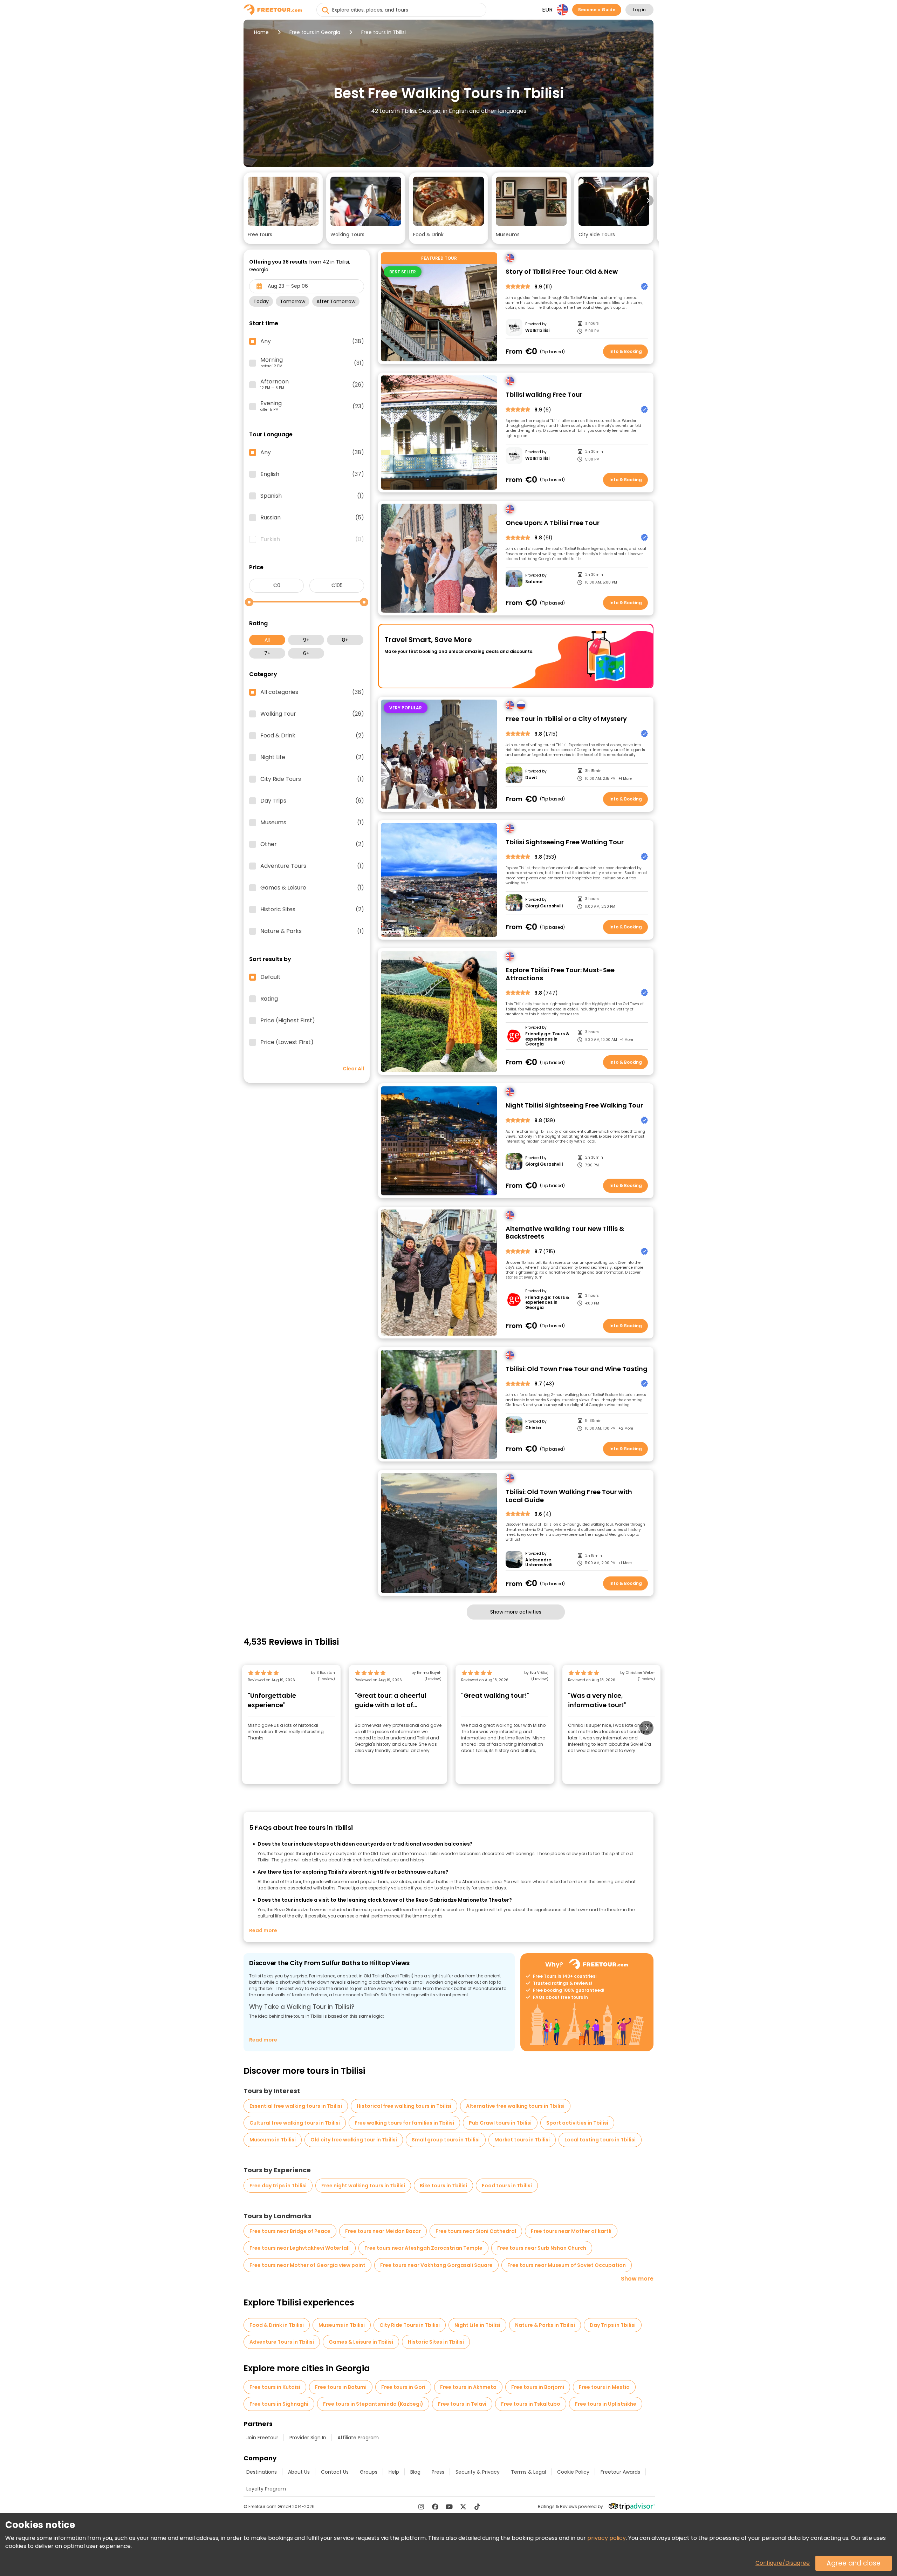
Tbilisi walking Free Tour (544, 395)
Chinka (533, 1428)
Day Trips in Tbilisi (613, 2325)
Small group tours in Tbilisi (446, 2140)
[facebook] (435, 2507)
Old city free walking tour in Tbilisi (354, 2140)
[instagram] (421, 2507)
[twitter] (463, 2507)
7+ (267, 653)
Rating (269, 999)
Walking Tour (312, 714)
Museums (312, 823)
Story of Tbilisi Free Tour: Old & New (562, 272)
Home (261, 32)
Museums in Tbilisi (273, 2140)
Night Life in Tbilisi (477, 2325)
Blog (415, 2472)
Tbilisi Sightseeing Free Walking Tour (565, 842)
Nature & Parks (312, 931)
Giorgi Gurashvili (544, 906)
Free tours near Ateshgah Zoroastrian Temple (423, 2248)
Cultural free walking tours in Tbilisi (295, 2123)
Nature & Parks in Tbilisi (545, 2325)
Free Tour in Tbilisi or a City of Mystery (566, 719)
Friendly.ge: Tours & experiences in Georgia (547, 1039)
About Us (299, 2472)
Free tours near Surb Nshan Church (542, 2248)
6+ (306, 653)
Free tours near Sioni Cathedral (476, 2231)
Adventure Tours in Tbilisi (282, 2342)
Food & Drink (312, 736)
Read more (263, 1930)
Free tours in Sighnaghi (279, 2404)
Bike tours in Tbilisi (443, 2186)
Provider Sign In (308, 2438)
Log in (639, 10)
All (267, 640)
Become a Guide (597, 10)
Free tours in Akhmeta (468, 2387)
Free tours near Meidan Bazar (383, 2231)
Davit (531, 778)
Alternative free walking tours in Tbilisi (515, 2106)
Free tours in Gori (403, 2387)
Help (394, 2472)
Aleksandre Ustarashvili (539, 1563)
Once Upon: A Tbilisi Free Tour (553, 523)
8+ (345, 640)
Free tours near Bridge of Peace (290, 2231)
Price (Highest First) (288, 1021)
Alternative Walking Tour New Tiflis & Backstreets (565, 1233)
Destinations (262, 2472)
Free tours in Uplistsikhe (606, 2404)
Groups (369, 2472)
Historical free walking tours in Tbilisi (404, 2106)
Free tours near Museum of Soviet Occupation (567, 2265)
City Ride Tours (312, 779)
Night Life (312, 757)
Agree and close (854, 2563)
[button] (283, 208)
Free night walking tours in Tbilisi (363, 2186)
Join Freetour (262, 2438)
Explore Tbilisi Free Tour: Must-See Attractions (560, 974)
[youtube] (449, 2507)
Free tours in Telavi (462, 2404)
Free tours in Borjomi (538, 2387)
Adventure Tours (312, 866)
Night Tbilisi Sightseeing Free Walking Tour (574, 1106)
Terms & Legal (528, 2472)
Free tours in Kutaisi (275, 2387)
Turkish (312, 539)
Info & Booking (626, 351)
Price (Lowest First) (287, 1042)
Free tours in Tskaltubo (531, 2404)
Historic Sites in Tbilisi (436, 2342)
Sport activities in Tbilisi (577, 2123)
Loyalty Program (266, 2489)
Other (312, 844)
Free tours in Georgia (315, 32)
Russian (312, 518)
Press (438, 2472)
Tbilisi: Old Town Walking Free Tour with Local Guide (569, 1496)
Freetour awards (620, 2472)
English (312, 474)
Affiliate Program (358, 2438)
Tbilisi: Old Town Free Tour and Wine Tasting (577, 1369)
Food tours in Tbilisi (507, 2186)
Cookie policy (573, 2472)
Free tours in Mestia (604, 2387)
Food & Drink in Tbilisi (277, 2325)
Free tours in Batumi (341, 2387)
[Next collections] (648, 200)
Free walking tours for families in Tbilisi (404, 2123)
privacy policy (607, 2538)
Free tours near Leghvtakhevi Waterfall (300, 2248)
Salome (534, 582)
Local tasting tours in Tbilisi (600, 2140)
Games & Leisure (312, 888)
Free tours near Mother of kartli (571, 2231)
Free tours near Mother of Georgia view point (307, 2265)
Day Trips (312, 801)
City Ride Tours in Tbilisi (410, 2325)
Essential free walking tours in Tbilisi (296, 2106)
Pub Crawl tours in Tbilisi (500, 2123)
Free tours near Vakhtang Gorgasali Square (436, 2265)
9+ (306, 640)
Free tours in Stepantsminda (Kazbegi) (373, 2404)
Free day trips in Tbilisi (278, 2186)
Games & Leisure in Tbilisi (361, 2342)
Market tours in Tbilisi (522, 2140)
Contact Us (335, 2472)
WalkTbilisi (537, 330)
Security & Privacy (478, 2472)
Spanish (312, 496)
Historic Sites (312, 909)
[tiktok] (477, 2507)
